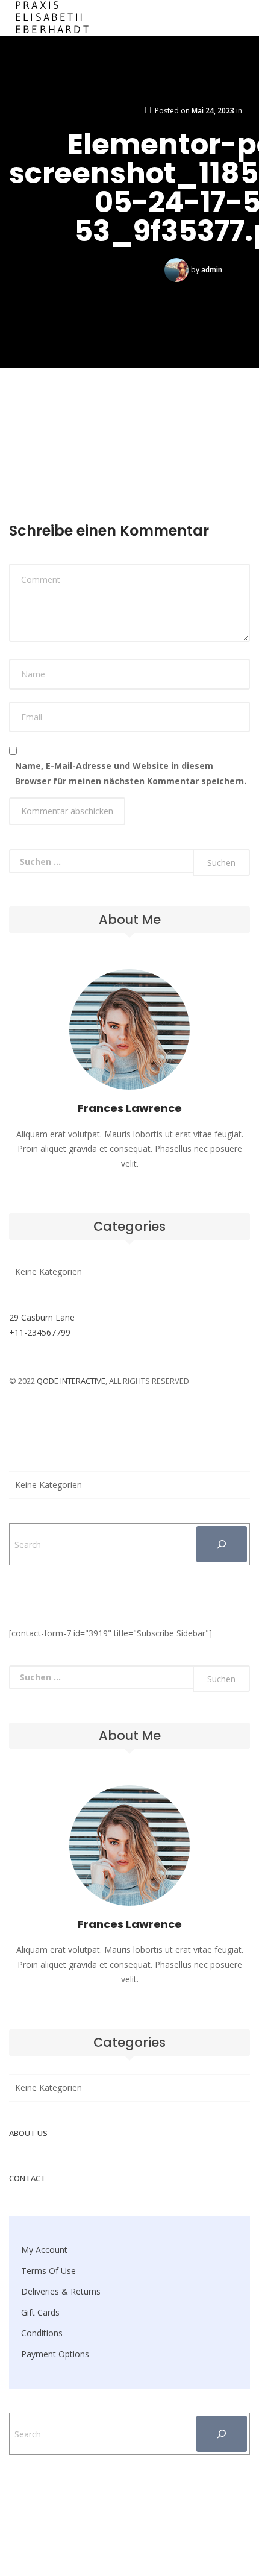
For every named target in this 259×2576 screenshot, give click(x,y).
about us (28, 2133)
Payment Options (55, 2354)
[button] (129, 18)
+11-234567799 (40, 1332)
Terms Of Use (48, 2271)
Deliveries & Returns (61, 2291)
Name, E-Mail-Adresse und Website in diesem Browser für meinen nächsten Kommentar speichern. (131, 773)
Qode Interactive (71, 1381)
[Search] (222, 1544)
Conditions (42, 2333)
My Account (44, 2250)
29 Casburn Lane (42, 1317)
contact (27, 2178)
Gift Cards (40, 2312)
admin (212, 270)
